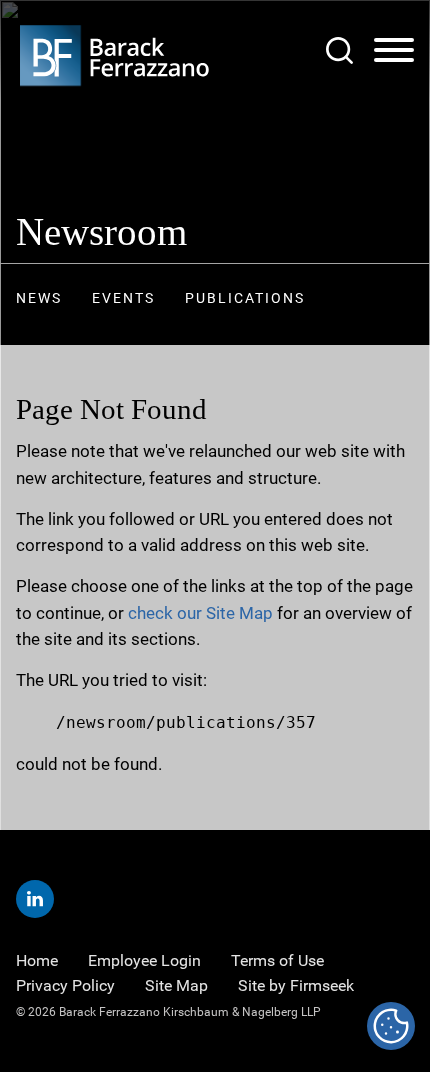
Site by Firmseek (296, 985)
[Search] (339, 50)
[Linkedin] (35, 899)
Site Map (176, 985)
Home (37, 960)
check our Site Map (200, 613)
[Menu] (394, 51)
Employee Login (144, 960)
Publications (245, 298)
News (39, 298)
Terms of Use (277, 960)
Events (123, 298)
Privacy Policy (65, 985)
